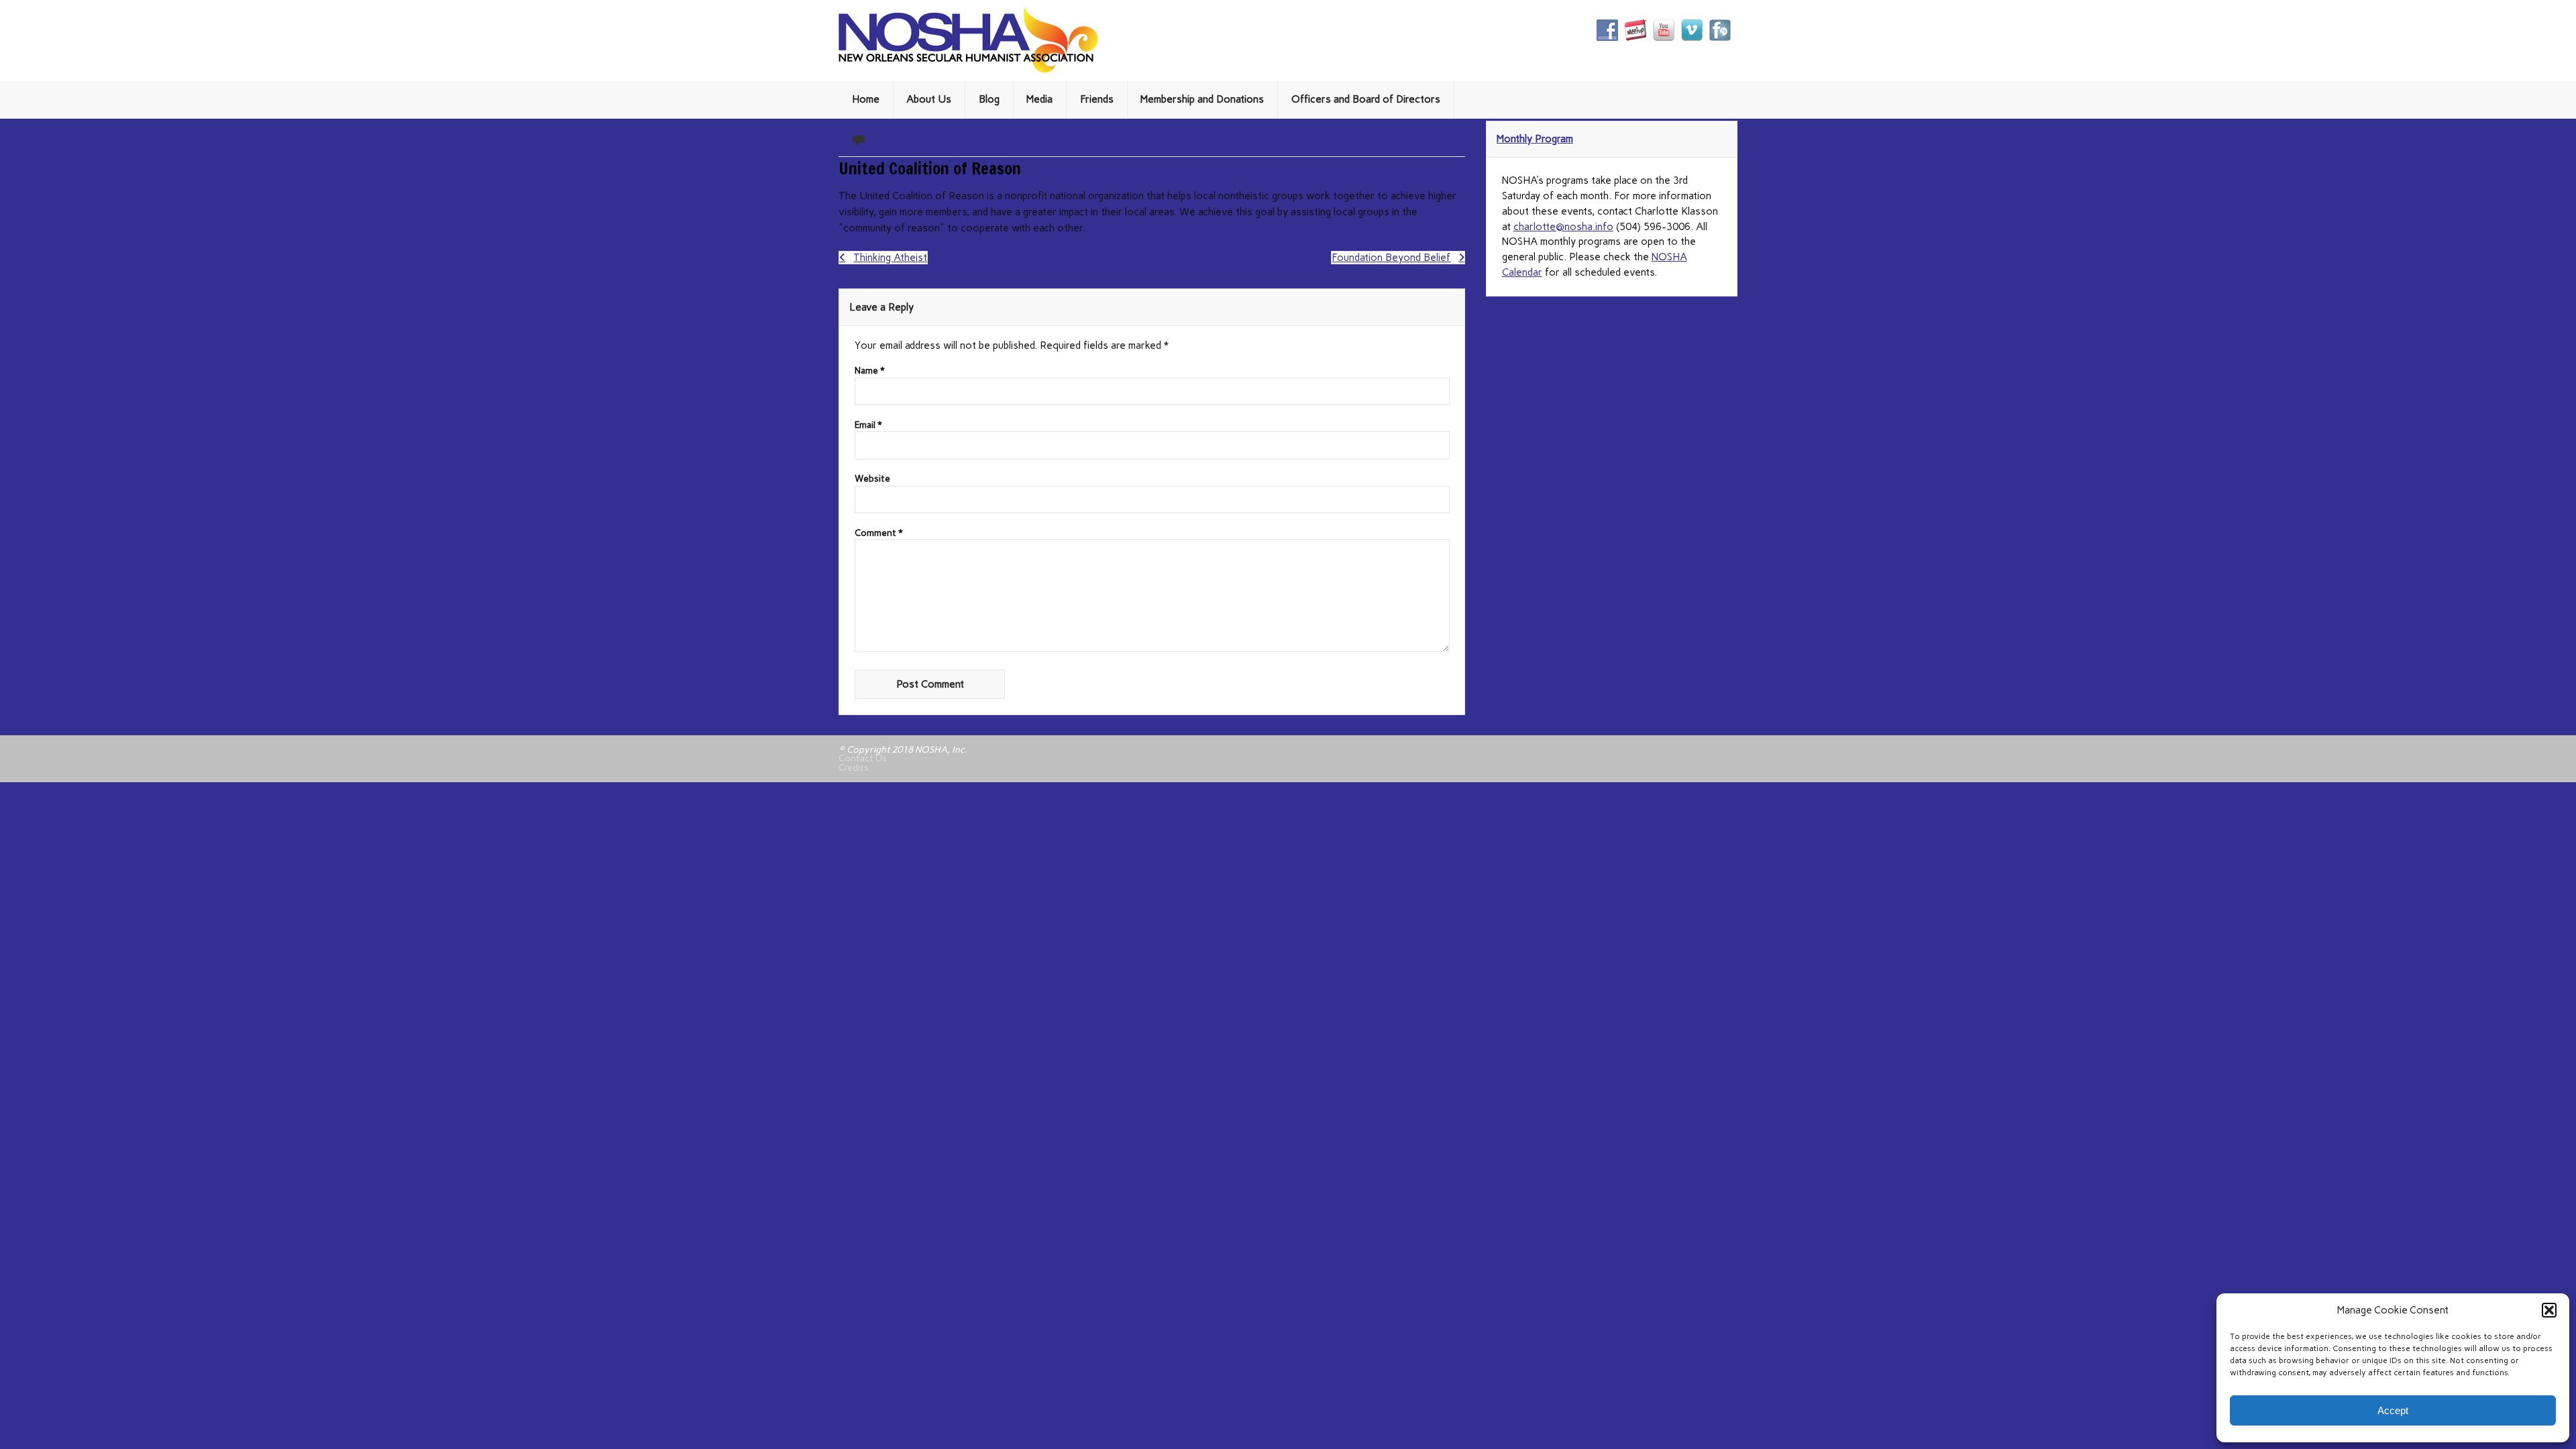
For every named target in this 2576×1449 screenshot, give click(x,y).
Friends (1097, 99)
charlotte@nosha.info (1563, 227)
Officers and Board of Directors (1366, 99)
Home (866, 99)
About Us (929, 99)
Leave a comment (913, 138)
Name (870, 371)
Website (872, 479)
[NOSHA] (968, 70)
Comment (879, 533)
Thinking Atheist (890, 258)
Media (1039, 99)
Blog (989, 99)
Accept (2393, 1410)
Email (868, 425)
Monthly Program (1535, 139)
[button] (2549, 1310)
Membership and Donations (1202, 99)
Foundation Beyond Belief (1391, 258)
